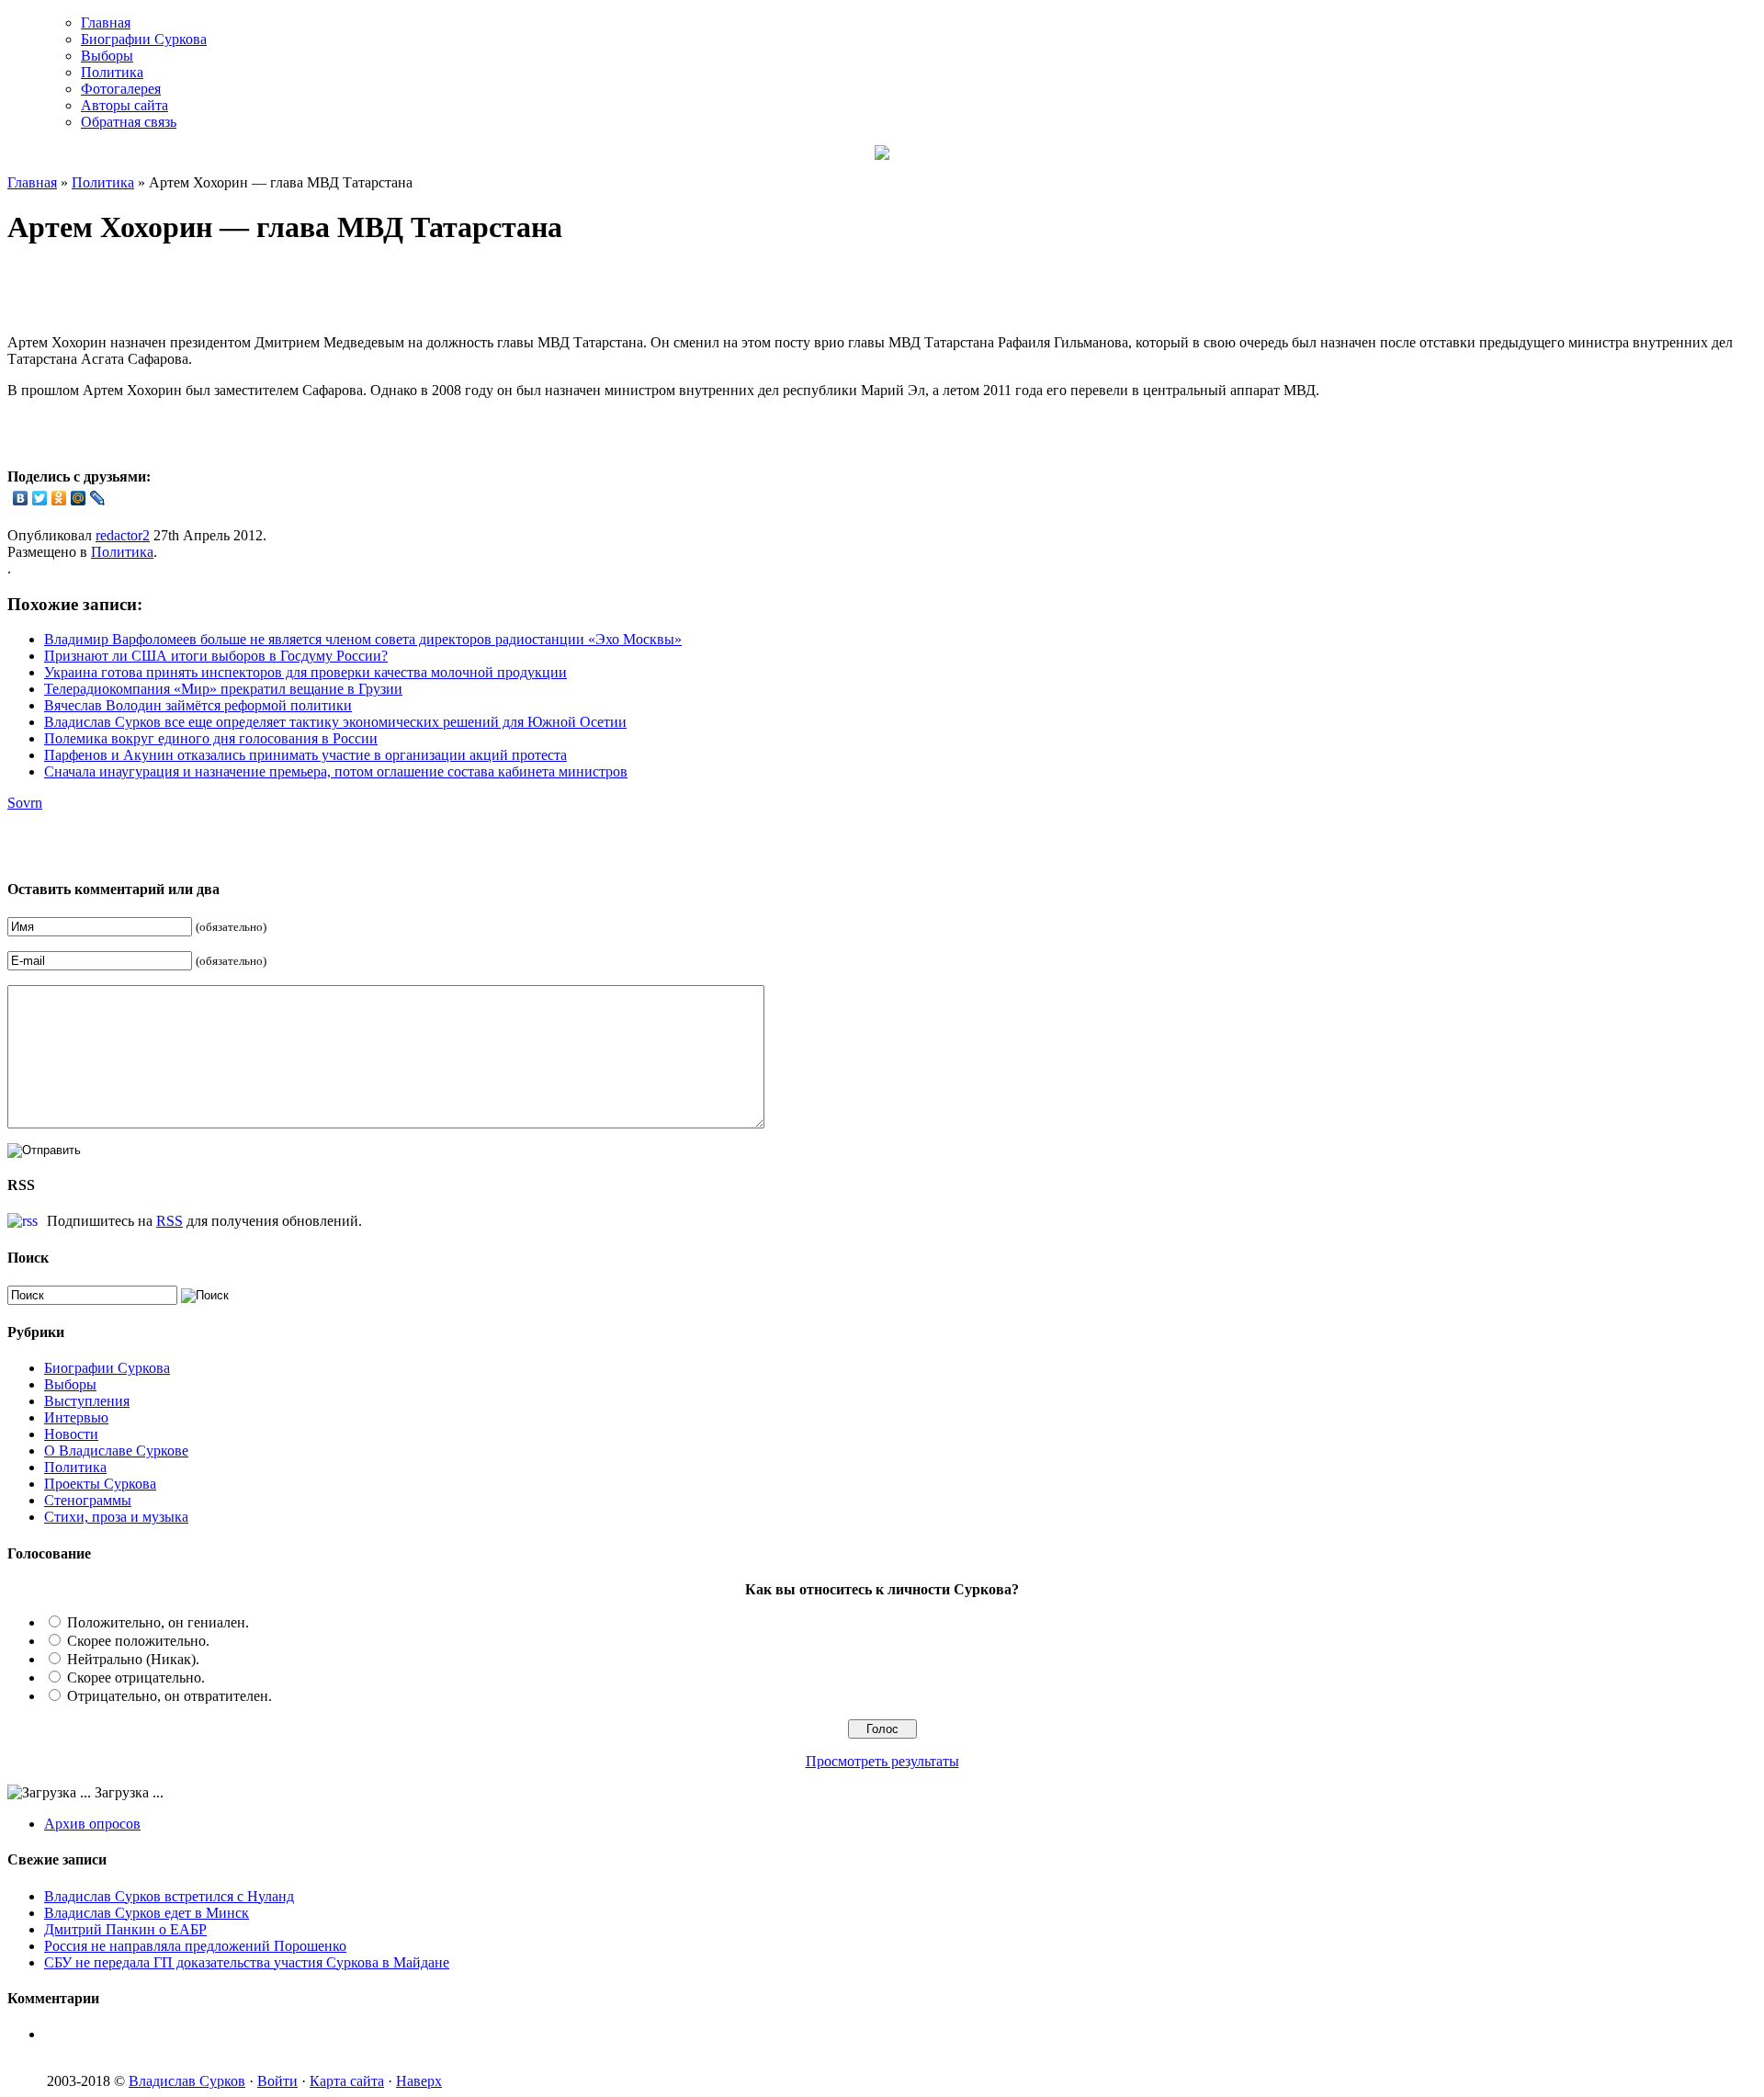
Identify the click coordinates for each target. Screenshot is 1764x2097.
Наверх (419, 2081)
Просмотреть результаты (882, 1761)
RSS (170, 1221)
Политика (112, 72)
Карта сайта (347, 2081)
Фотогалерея (121, 89)
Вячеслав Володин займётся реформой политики (198, 705)
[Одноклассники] (59, 498)
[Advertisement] (222, 292)
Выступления (87, 1401)
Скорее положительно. (138, 1641)
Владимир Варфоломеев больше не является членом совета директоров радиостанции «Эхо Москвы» (363, 639)
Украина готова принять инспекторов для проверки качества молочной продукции (305, 672)
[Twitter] (40, 498)
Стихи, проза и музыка (116, 1517)
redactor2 (123, 535)
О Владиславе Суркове (116, 1451)
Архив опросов (92, 1824)
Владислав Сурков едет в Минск (147, 1913)
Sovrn (25, 803)
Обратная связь (129, 122)
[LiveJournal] (98, 498)
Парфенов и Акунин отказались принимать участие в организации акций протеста (305, 755)
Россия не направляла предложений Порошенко (195, 1946)
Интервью (76, 1417)
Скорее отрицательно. (136, 1678)
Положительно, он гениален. (158, 1622)
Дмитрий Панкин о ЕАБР (125, 1929)
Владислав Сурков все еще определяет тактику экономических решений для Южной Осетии (335, 722)
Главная (106, 23)
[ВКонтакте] (21, 498)
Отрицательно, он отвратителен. (170, 1696)
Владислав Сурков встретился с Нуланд (169, 1896)
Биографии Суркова (144, 39)
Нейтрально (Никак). (133, 1659)
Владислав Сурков (187, 2081)
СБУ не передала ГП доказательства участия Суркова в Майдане (247, 1962)
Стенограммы (88, 1500)
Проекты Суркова (100, 1484)
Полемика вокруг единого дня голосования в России (211, 738)
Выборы (107, 56)
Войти (277, 2081)
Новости (71, 1434)
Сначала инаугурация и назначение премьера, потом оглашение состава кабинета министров (336, 771)
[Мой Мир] (79, 498)
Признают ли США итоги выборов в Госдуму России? (216, 656)
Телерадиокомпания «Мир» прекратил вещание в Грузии (223, 689)
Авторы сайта (124, 105)
